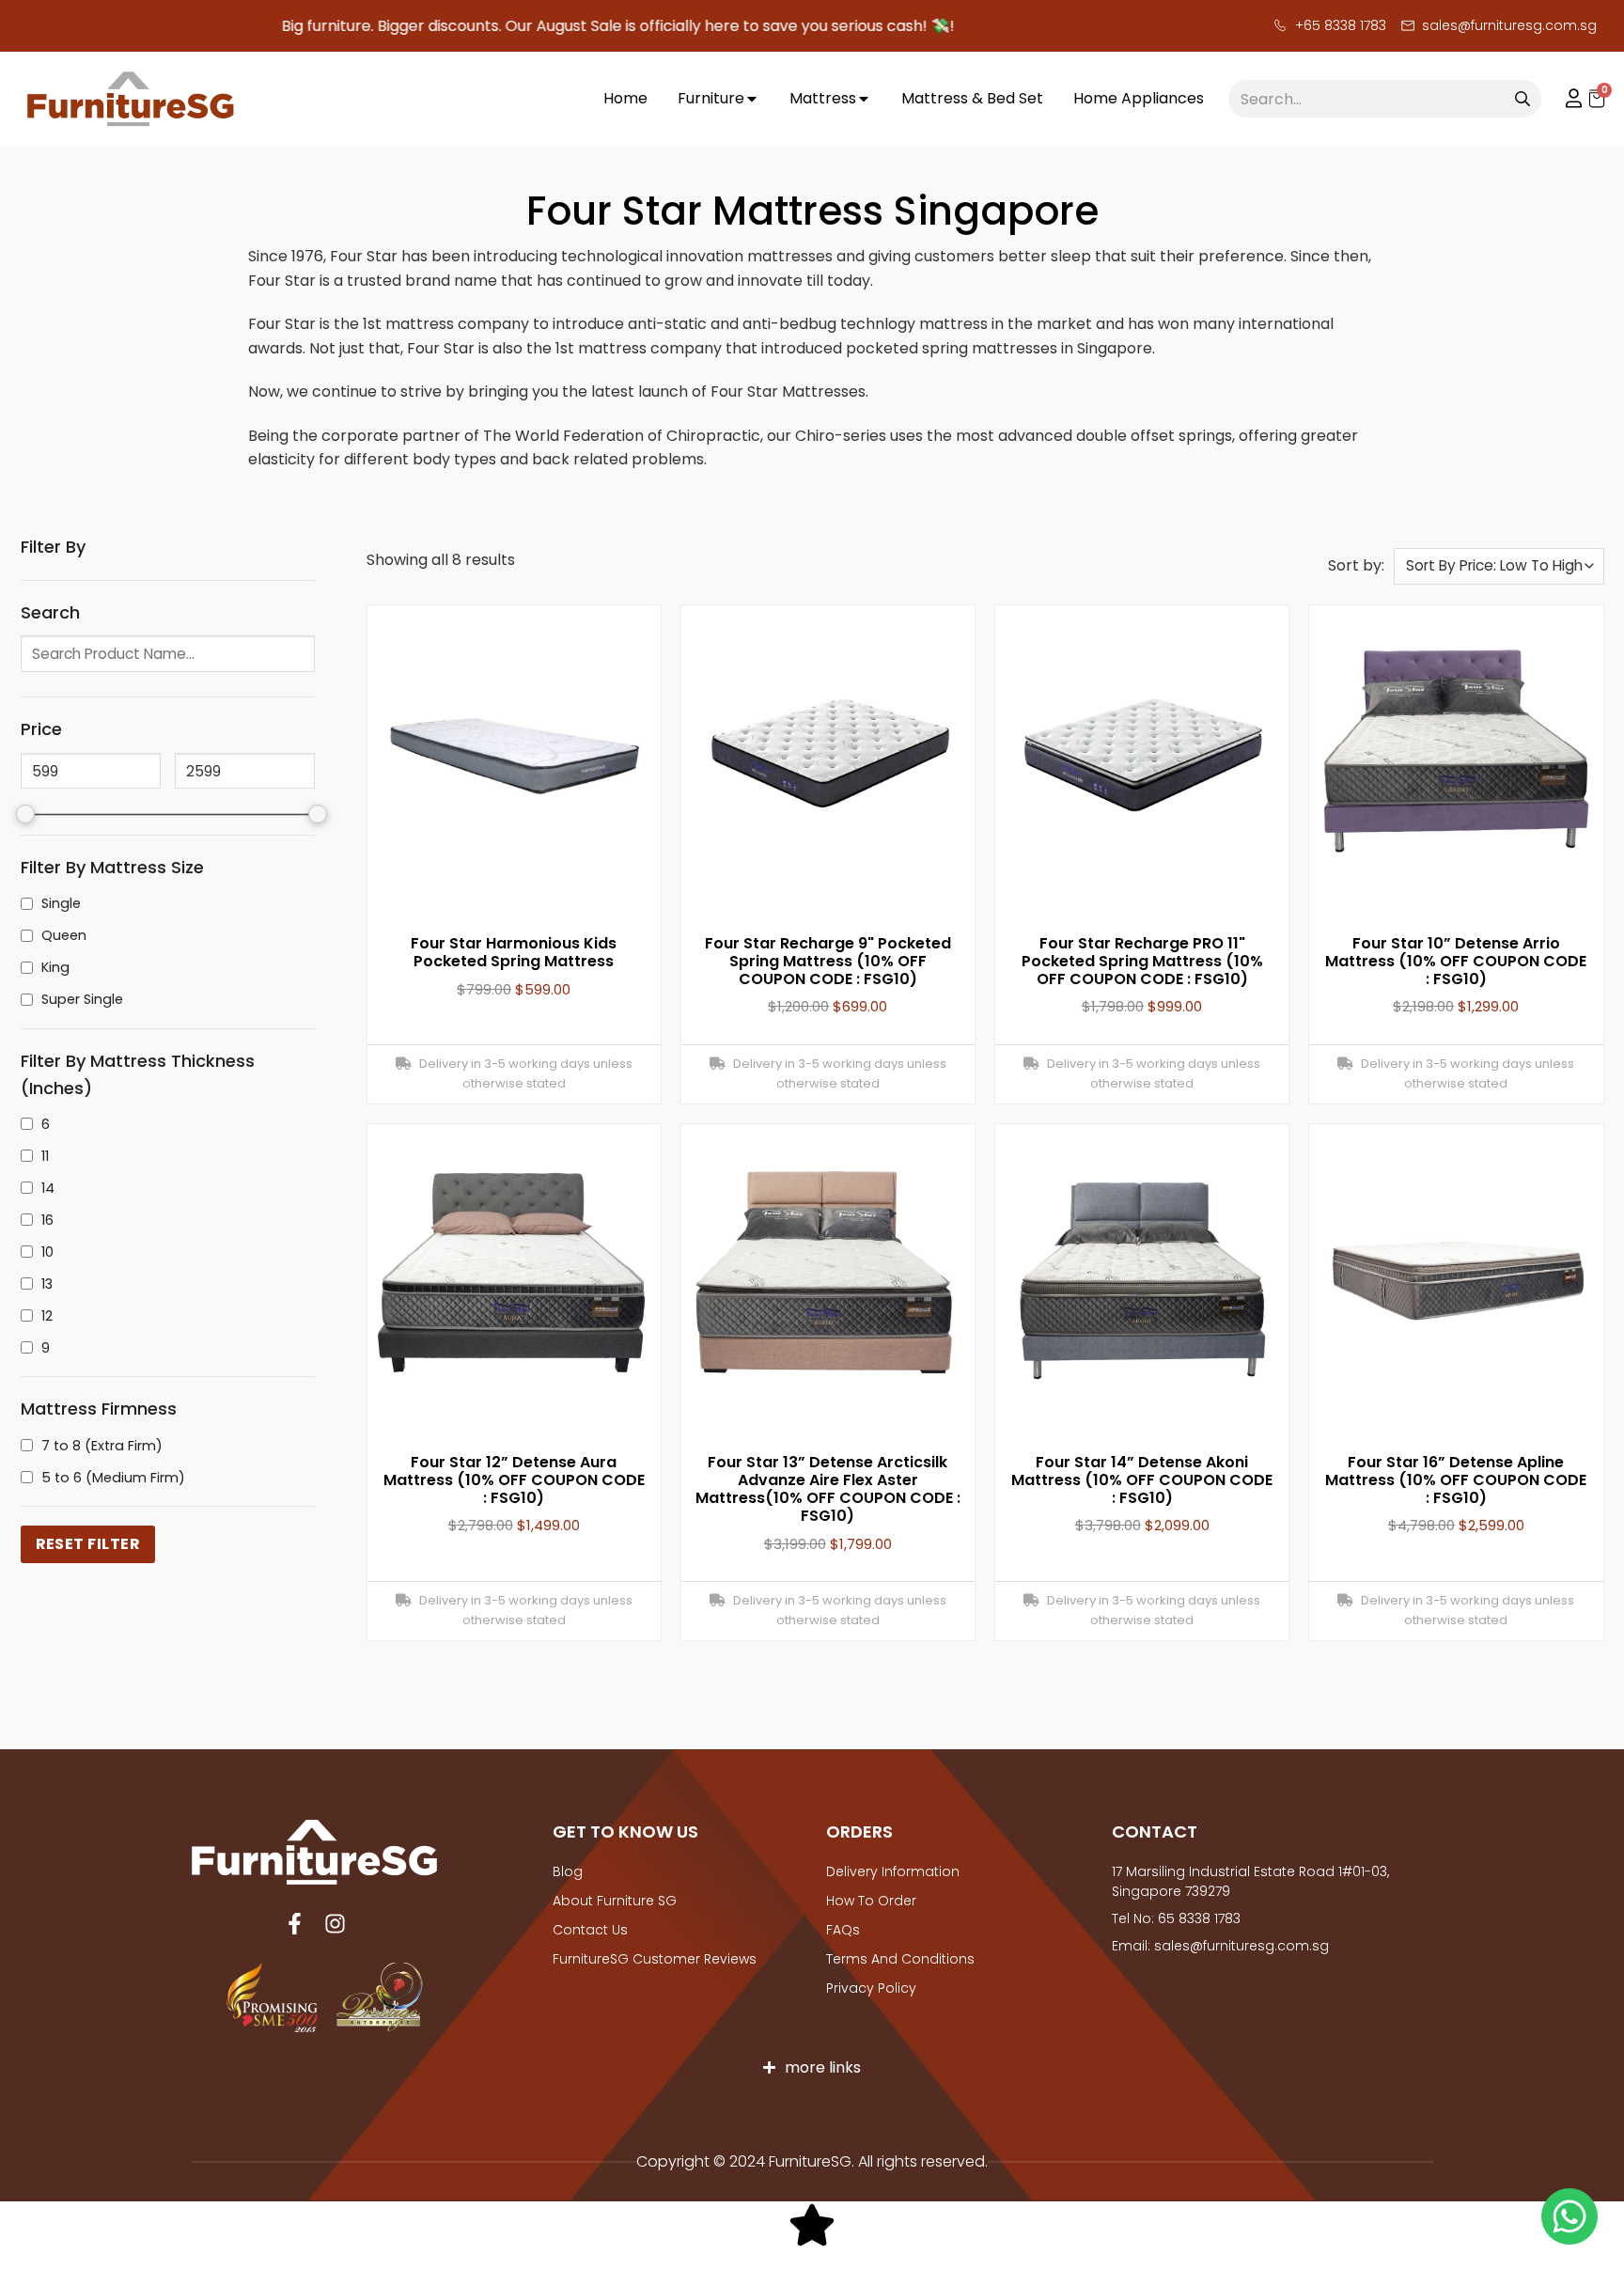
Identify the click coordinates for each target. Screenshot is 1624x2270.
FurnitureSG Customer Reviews (655, 1959)
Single (61, 903)
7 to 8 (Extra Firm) (102, 1446)
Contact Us (590, 1930)
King (55, 967)
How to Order (871, 1901)
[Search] (1522, 99)
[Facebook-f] (295, 1924)
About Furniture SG (615, 1901)
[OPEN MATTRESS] (864, 99)
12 (47, 1316)
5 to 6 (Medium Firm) (113, 1478)
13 (47, 1284)
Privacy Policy (871, 1988)
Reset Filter (88, 1544)
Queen (64, 935)
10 (47, 1252)
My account (1565, 99)
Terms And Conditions (900, 1959)
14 (48, 1188)
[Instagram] (335, 1924)
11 (45, 1156)
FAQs (843, 1930)
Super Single (82, 999)
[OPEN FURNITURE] (752, 99)
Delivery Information (893, 1871)
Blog (568, 1871)
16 (47, 1220)
